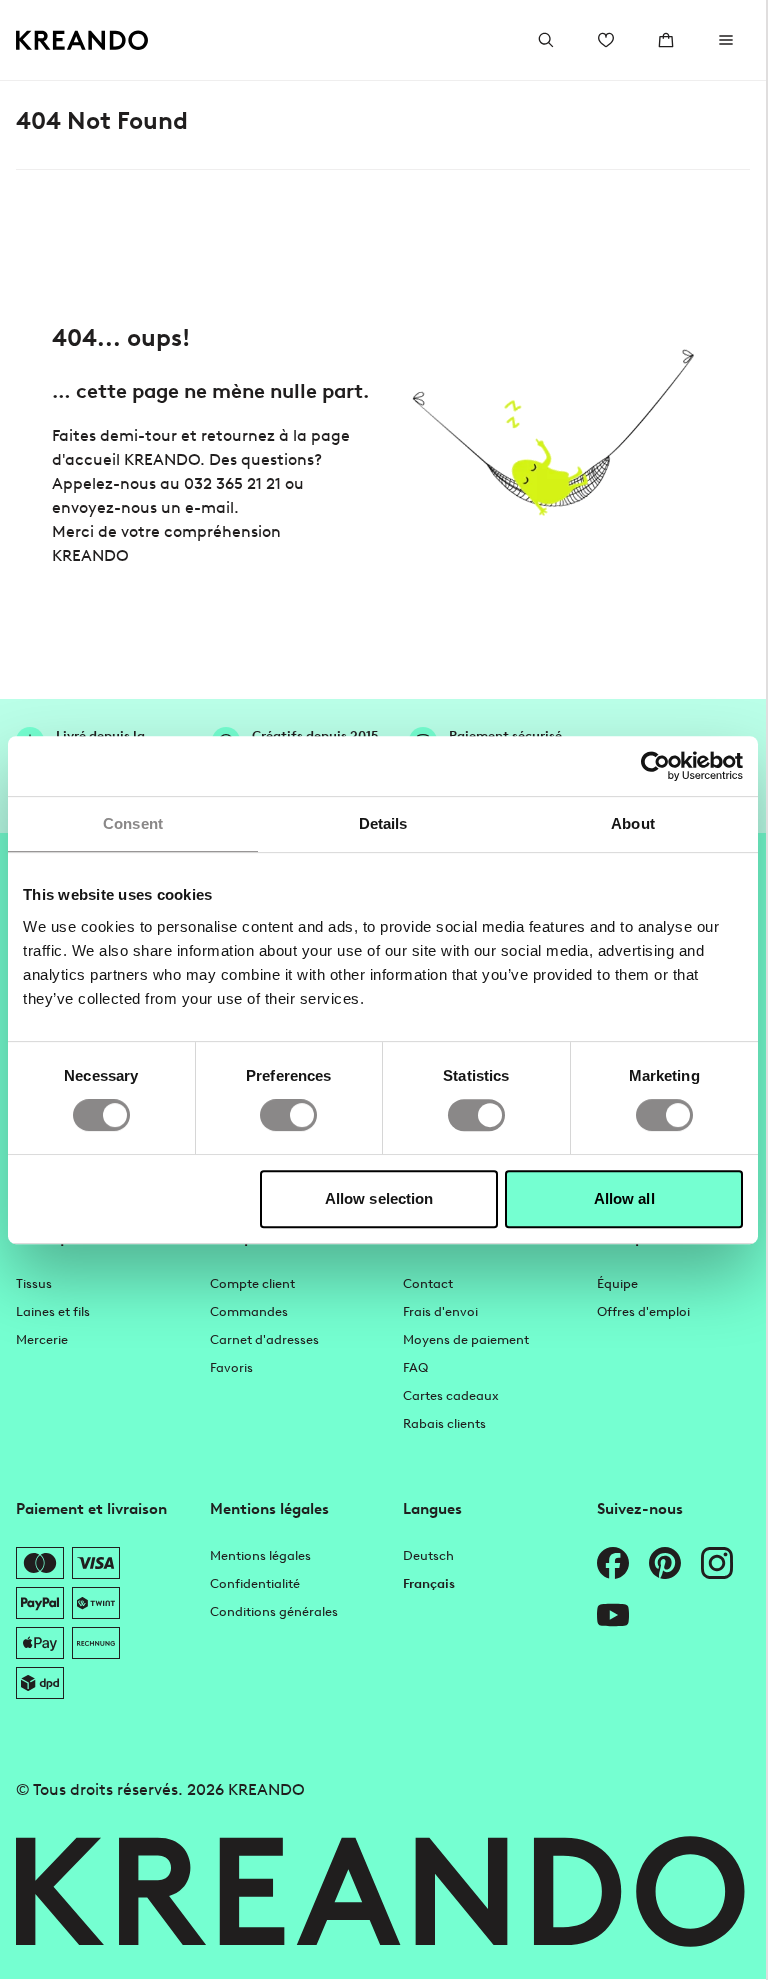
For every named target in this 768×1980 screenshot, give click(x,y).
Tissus (34, 1283)
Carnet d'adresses (264, 1339)
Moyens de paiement (466, 1339)
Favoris (231, 1367)
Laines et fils (53, 1311)
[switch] (288, 1115)
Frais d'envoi (440, 1311)
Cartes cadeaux (451, 1395)
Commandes (249, 1311)
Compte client (252, 1283)
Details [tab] (383, 823)
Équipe (617, 1283)
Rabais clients (444, 1423)
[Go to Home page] (82, 40)
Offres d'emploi (643, 1311)
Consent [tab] (133, 823)
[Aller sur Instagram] (717, 1563)
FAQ (415, 1367)
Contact (428, 1283)
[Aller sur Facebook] (613, 1563)
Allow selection (379, 1198)
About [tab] (633, 823)
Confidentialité (255, 1583)
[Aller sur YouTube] (613, 1615)
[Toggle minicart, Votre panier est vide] (666, 40)
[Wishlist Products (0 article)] (606, 40)
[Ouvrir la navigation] (726, 40)
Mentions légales (260, 1555)
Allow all (624, 1198)
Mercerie (42, 1339)
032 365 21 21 (232, 483)
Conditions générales (274, 1611)
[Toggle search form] (546, 40)
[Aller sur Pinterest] (665, 1563)
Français (429, 1583)
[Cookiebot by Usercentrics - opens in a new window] (655, 766)
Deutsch (428, 1555)
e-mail (209, 507)
